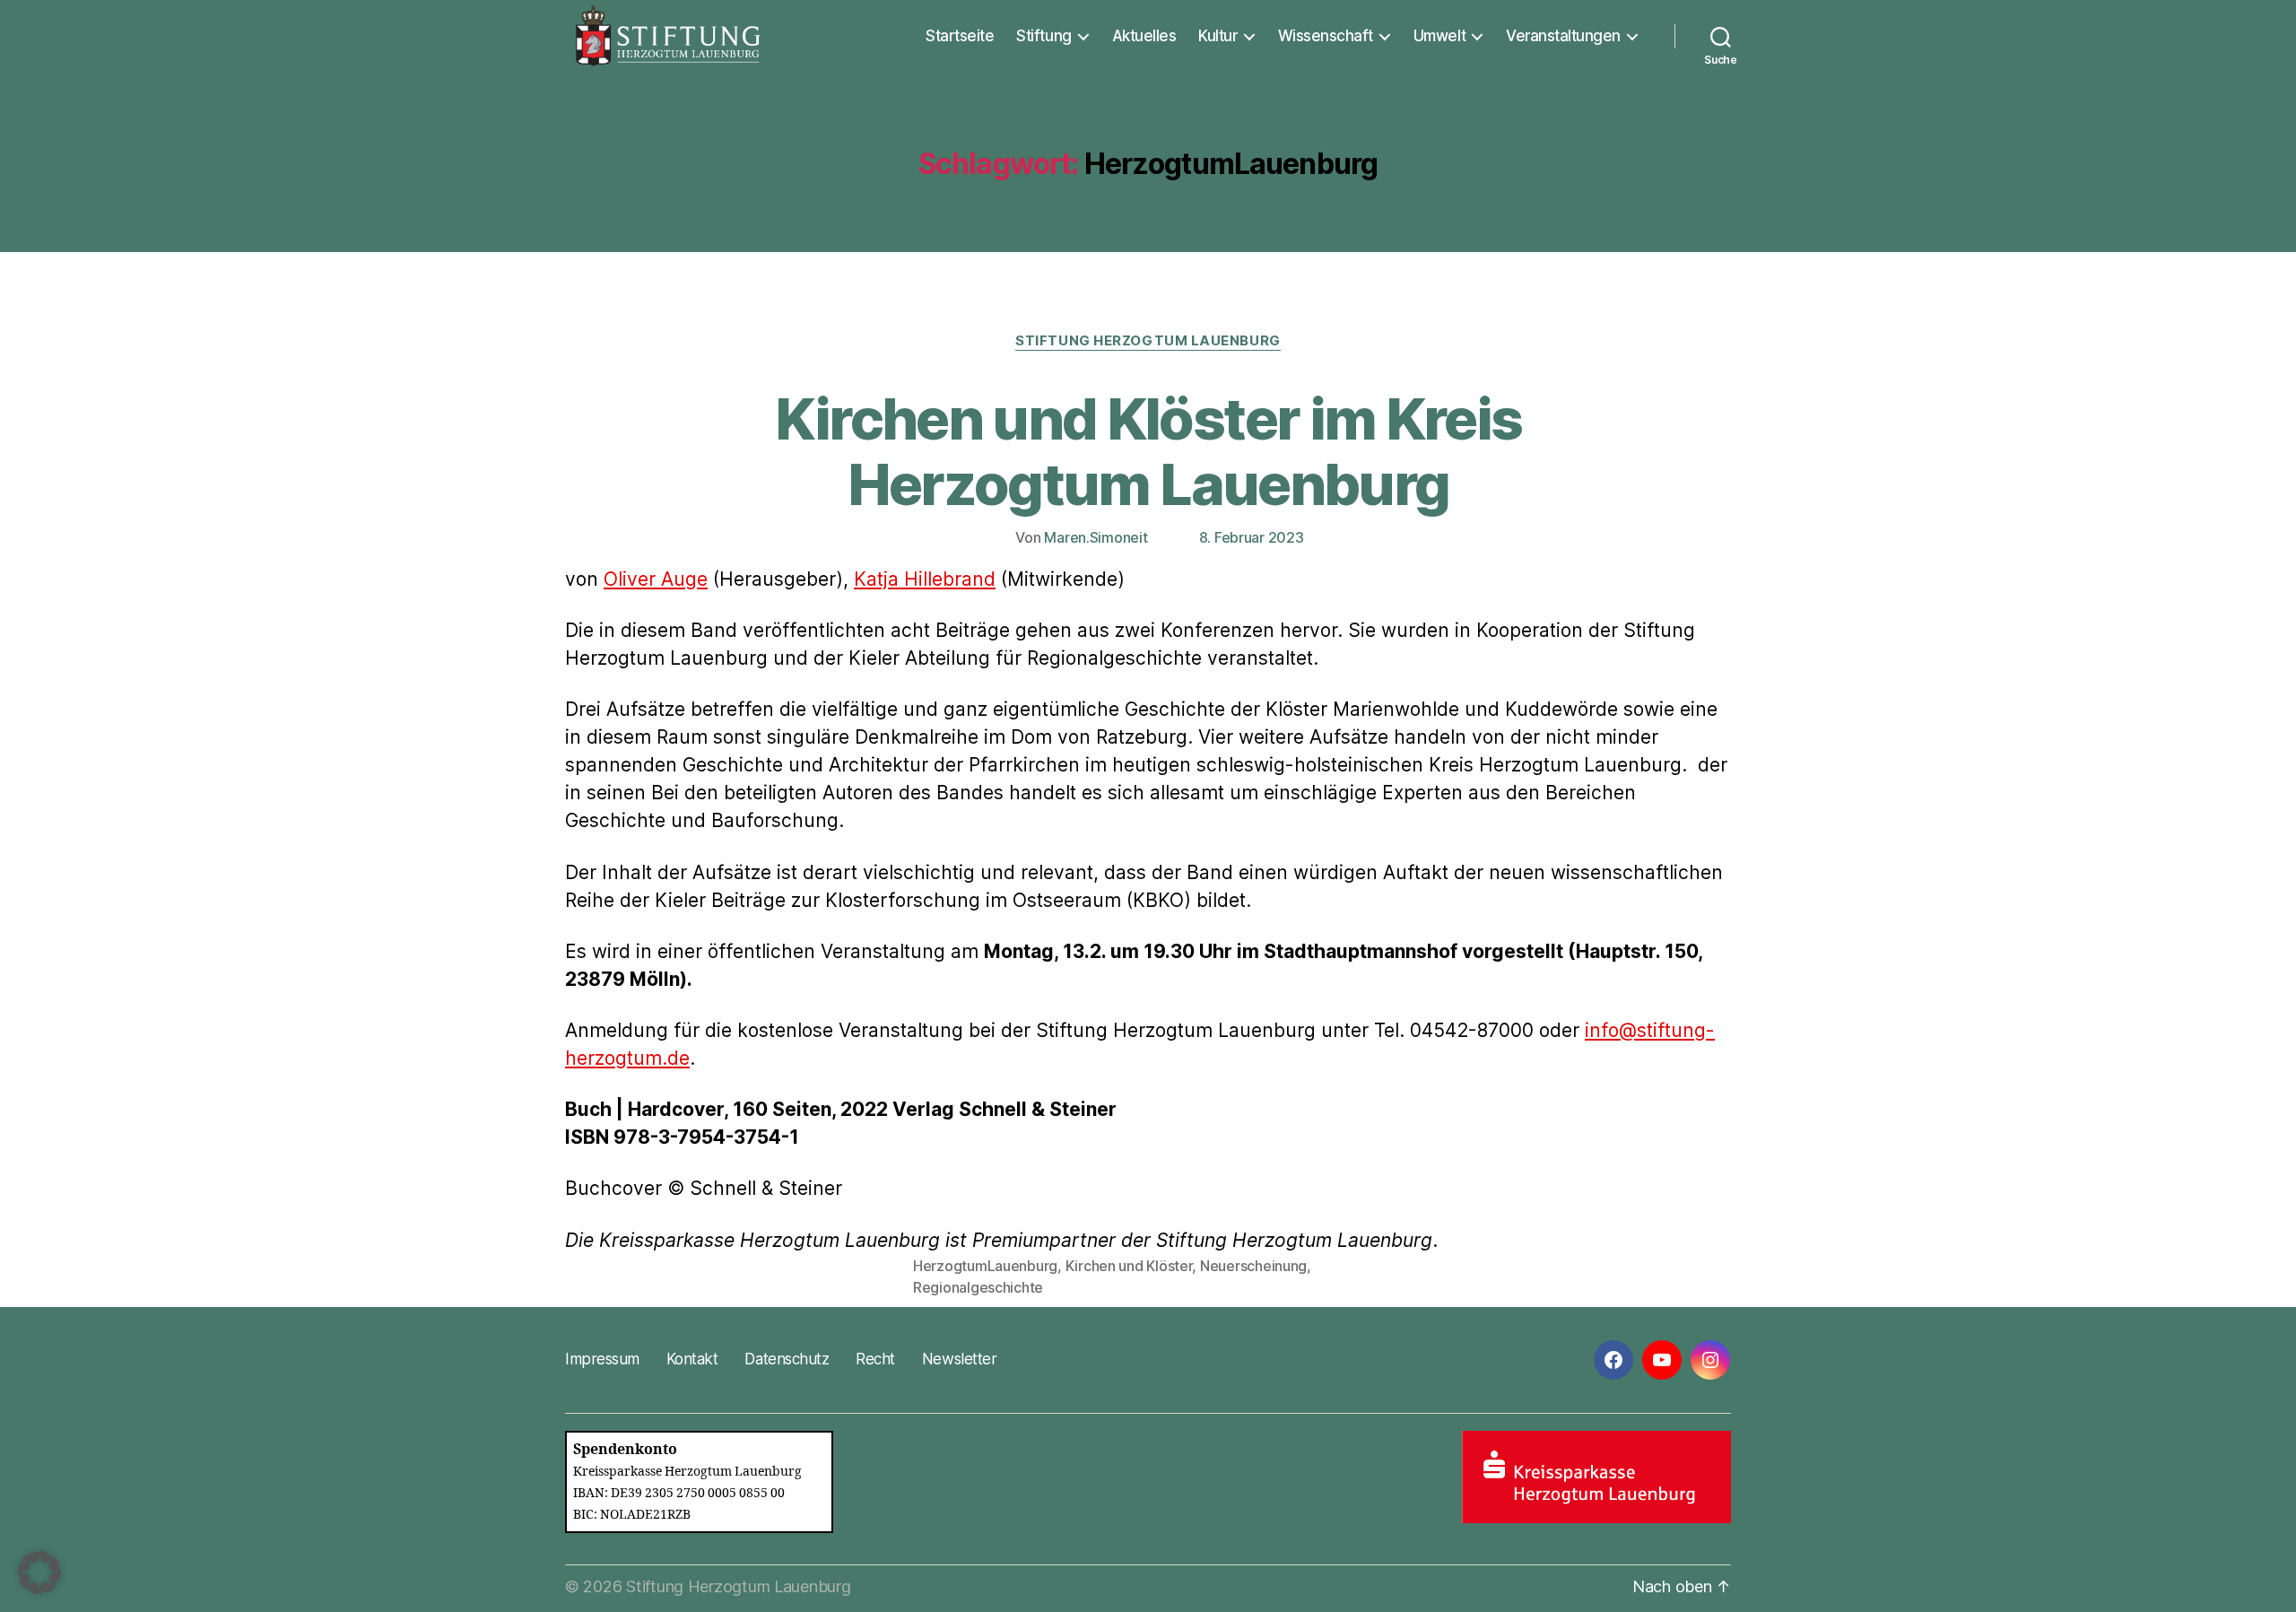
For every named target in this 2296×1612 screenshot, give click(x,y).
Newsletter (959, 1359)
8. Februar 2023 (1252, 537)
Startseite (960, 36)
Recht (875, 1359)
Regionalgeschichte (978, 1287)
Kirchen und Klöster (1129, 1266)
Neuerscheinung (1253, 1266)
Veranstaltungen (1563, 36)
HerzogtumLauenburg (985, 1266)
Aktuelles (1144, 36)
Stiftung (1044, 36)
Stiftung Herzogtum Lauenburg (1148, 341)
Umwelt (1439, 36)
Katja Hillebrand (925, 579)
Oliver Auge (656, 579)
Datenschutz (787, 1359)
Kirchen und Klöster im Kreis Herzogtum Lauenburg (1148, 451)
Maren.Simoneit (1096, 537)
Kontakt (692, 1359)
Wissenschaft (1326, 36)
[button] (39, 1573)
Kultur (1218, 36)
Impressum (602, 1359)
